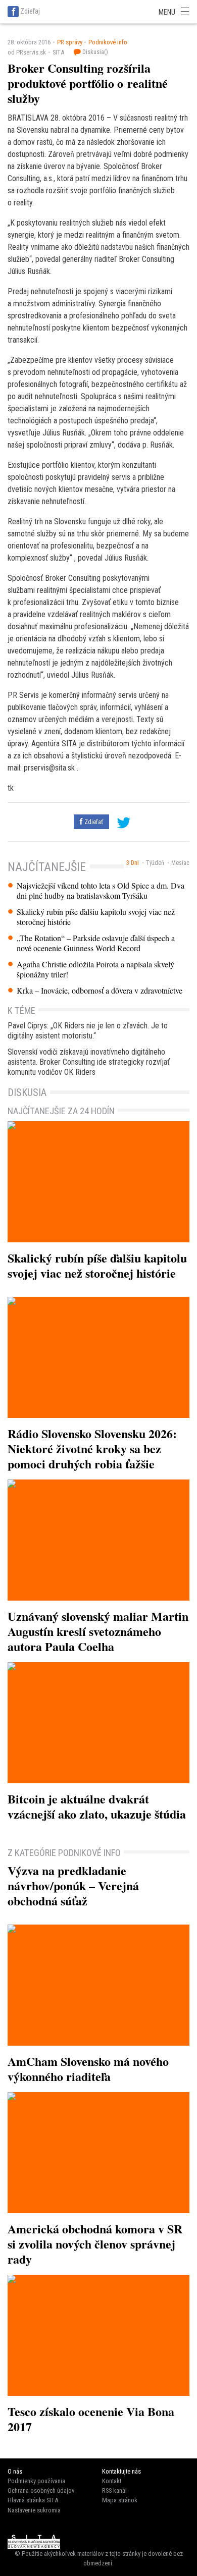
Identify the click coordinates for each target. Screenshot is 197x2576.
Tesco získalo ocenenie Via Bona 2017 (91, 2419)
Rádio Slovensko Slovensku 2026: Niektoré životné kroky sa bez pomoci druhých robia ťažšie (92, 1448)
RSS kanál (114, 2490)
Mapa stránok (120, 2500)
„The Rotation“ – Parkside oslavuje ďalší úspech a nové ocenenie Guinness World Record (96, 943)
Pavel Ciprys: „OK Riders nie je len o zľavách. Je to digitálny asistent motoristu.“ (88, 1031)
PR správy (70, 42)
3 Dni (133, 863)
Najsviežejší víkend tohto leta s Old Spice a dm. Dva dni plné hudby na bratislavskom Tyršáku (101, 891)
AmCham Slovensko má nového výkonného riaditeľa (88, 2069)
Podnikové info (108, 42)
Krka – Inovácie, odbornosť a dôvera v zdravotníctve (100, 991)
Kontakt (112, 2481)
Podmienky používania (36, 2481)
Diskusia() (94, 52)
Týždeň (155, 863)
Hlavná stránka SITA (33, 2500)
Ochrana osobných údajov (41, 2490)
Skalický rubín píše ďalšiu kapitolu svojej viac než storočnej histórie (96, 917)
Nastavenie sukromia (34, 2510)
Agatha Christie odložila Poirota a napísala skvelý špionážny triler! (95, 969)
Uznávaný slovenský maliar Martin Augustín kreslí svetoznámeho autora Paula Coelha (98, 1631)
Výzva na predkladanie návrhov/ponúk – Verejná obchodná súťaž (73, 1885)
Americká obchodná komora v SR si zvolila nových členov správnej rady (95, 2244)
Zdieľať (93, 822)
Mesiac (180, 863)
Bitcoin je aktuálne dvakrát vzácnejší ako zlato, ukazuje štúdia (97, 1806)
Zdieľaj (30, 11)
